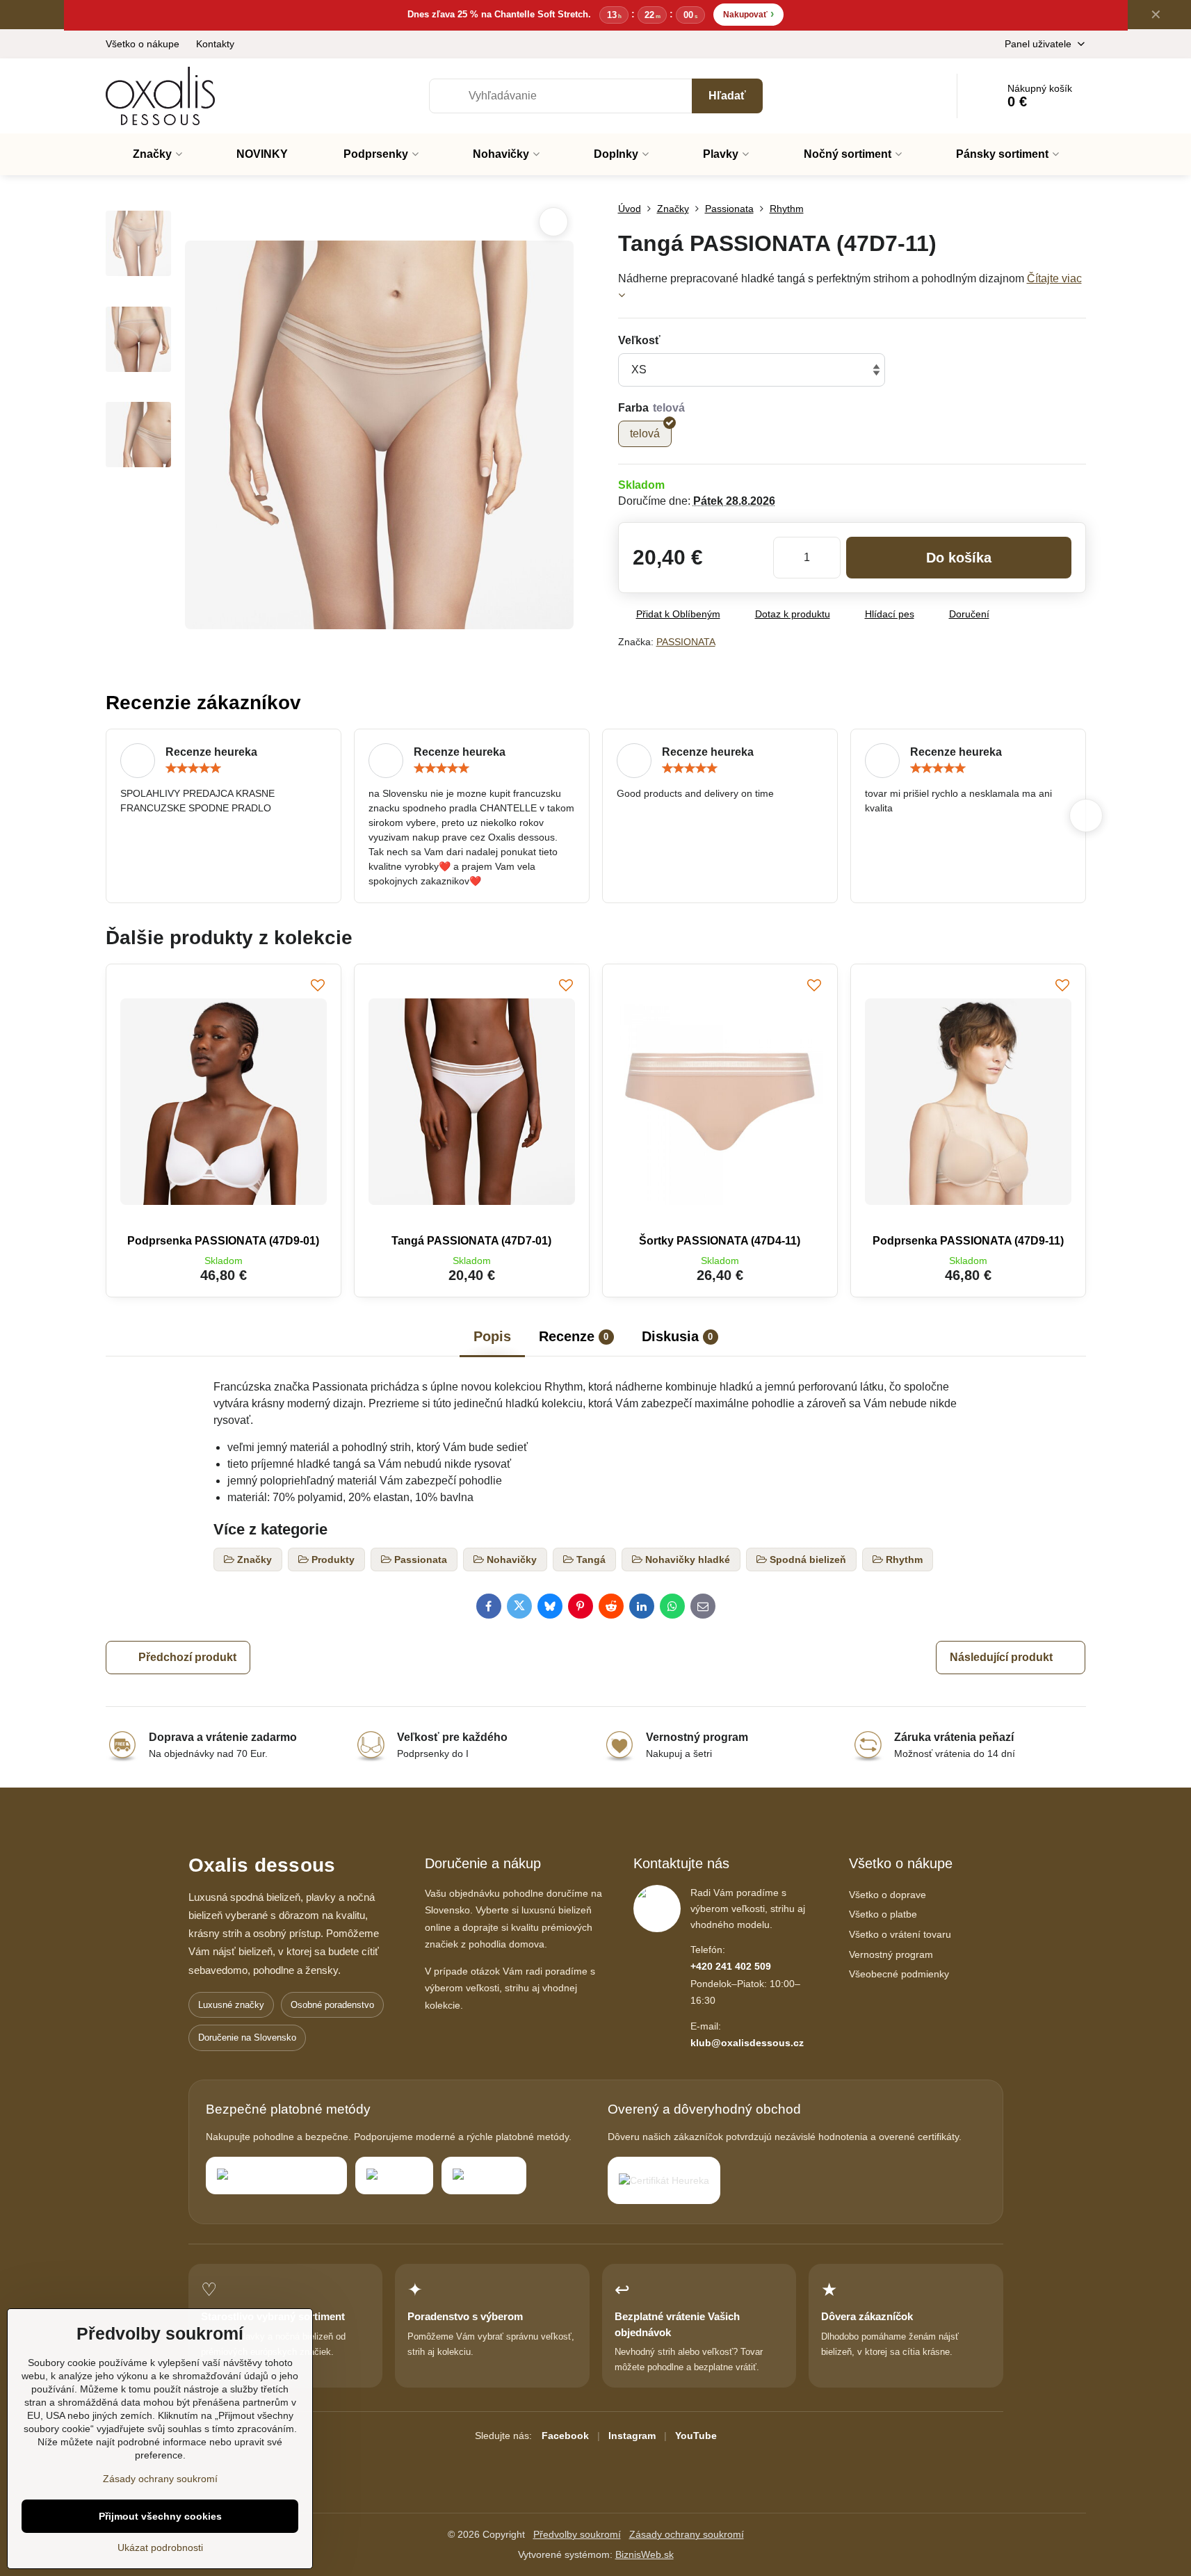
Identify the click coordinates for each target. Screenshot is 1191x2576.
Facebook (565, 2436)
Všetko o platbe (883, 1914)
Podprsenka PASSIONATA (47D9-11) (968, 1241)
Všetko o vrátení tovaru (900, 1934)
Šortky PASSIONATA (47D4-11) (720, 1241)
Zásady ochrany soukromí (687, 2534)
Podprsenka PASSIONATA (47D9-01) (223, 1241)
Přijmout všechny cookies (160, 2516)
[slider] (193, 768)
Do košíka (959, 558)
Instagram (632, 2436)
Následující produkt (1001, 1657)
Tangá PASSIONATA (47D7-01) (471, 1241)
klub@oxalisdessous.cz (747, 2043)
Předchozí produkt (187, 1657)
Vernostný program (891, 1954)
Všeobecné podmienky (899, 1974)
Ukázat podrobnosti (160, 2547)
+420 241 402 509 (731, 1966)
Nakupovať (748, 14)
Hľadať (727, 96)
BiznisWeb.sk (645, 2554)
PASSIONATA (686, 642)
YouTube (696, 2436)
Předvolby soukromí (577, 2534)
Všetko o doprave (888, 1895)
